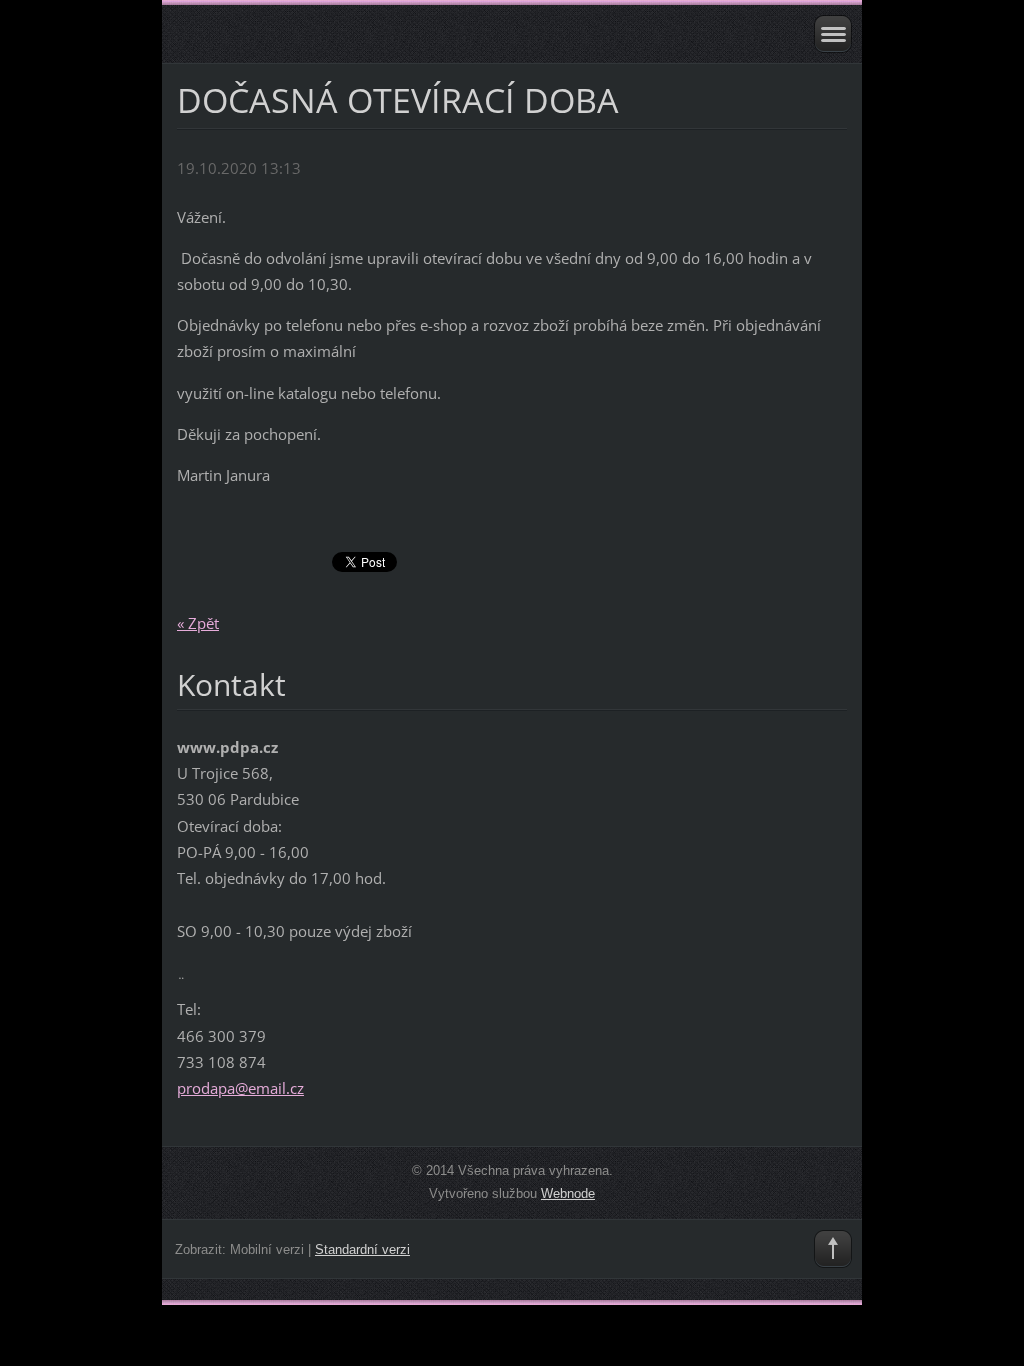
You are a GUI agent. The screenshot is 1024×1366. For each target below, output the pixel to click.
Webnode (568, 1193)
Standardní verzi (362, 1249)
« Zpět (198, 623)
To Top (833, 1249)
